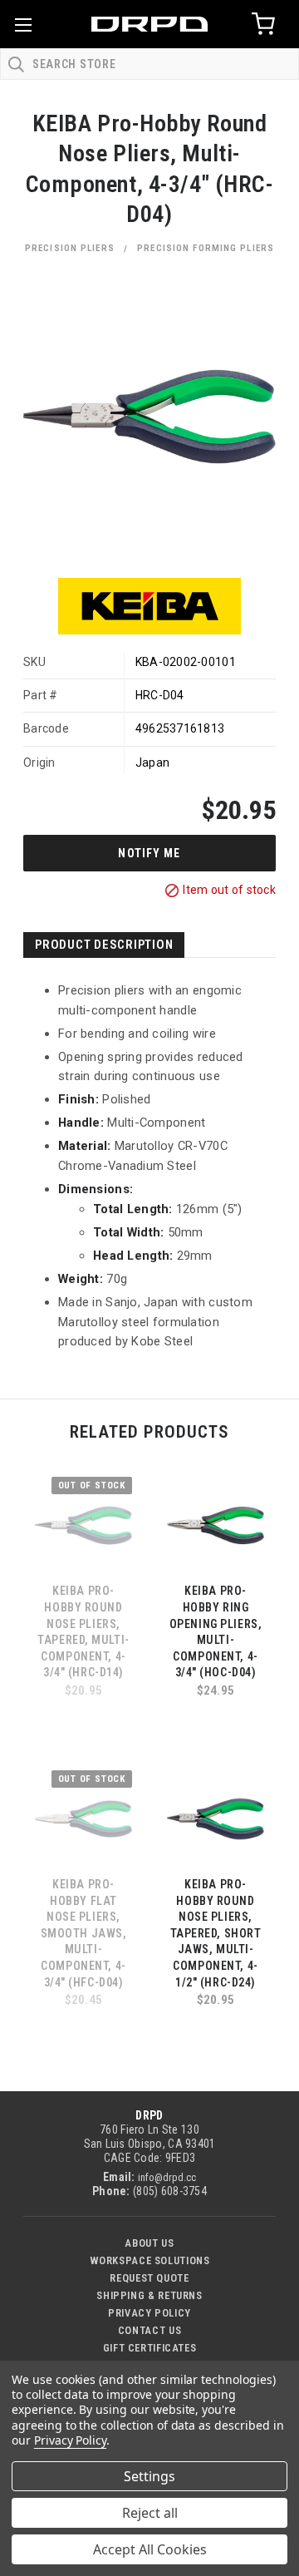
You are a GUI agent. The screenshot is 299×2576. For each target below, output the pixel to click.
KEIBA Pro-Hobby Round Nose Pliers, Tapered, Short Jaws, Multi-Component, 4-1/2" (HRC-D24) (216, 1933)
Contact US (149, 2330)
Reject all (150, 2513)
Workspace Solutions (150, 2260)
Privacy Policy (149, 2313)
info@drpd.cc (167, 2177)
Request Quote (149, 2278)
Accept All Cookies (150, 2549)
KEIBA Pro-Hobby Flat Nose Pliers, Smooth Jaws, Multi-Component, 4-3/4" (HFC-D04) (84, 1933)
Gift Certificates (150, 2348)
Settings (149, 2476)
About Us (149, 2243)
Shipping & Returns (149, 2295)
